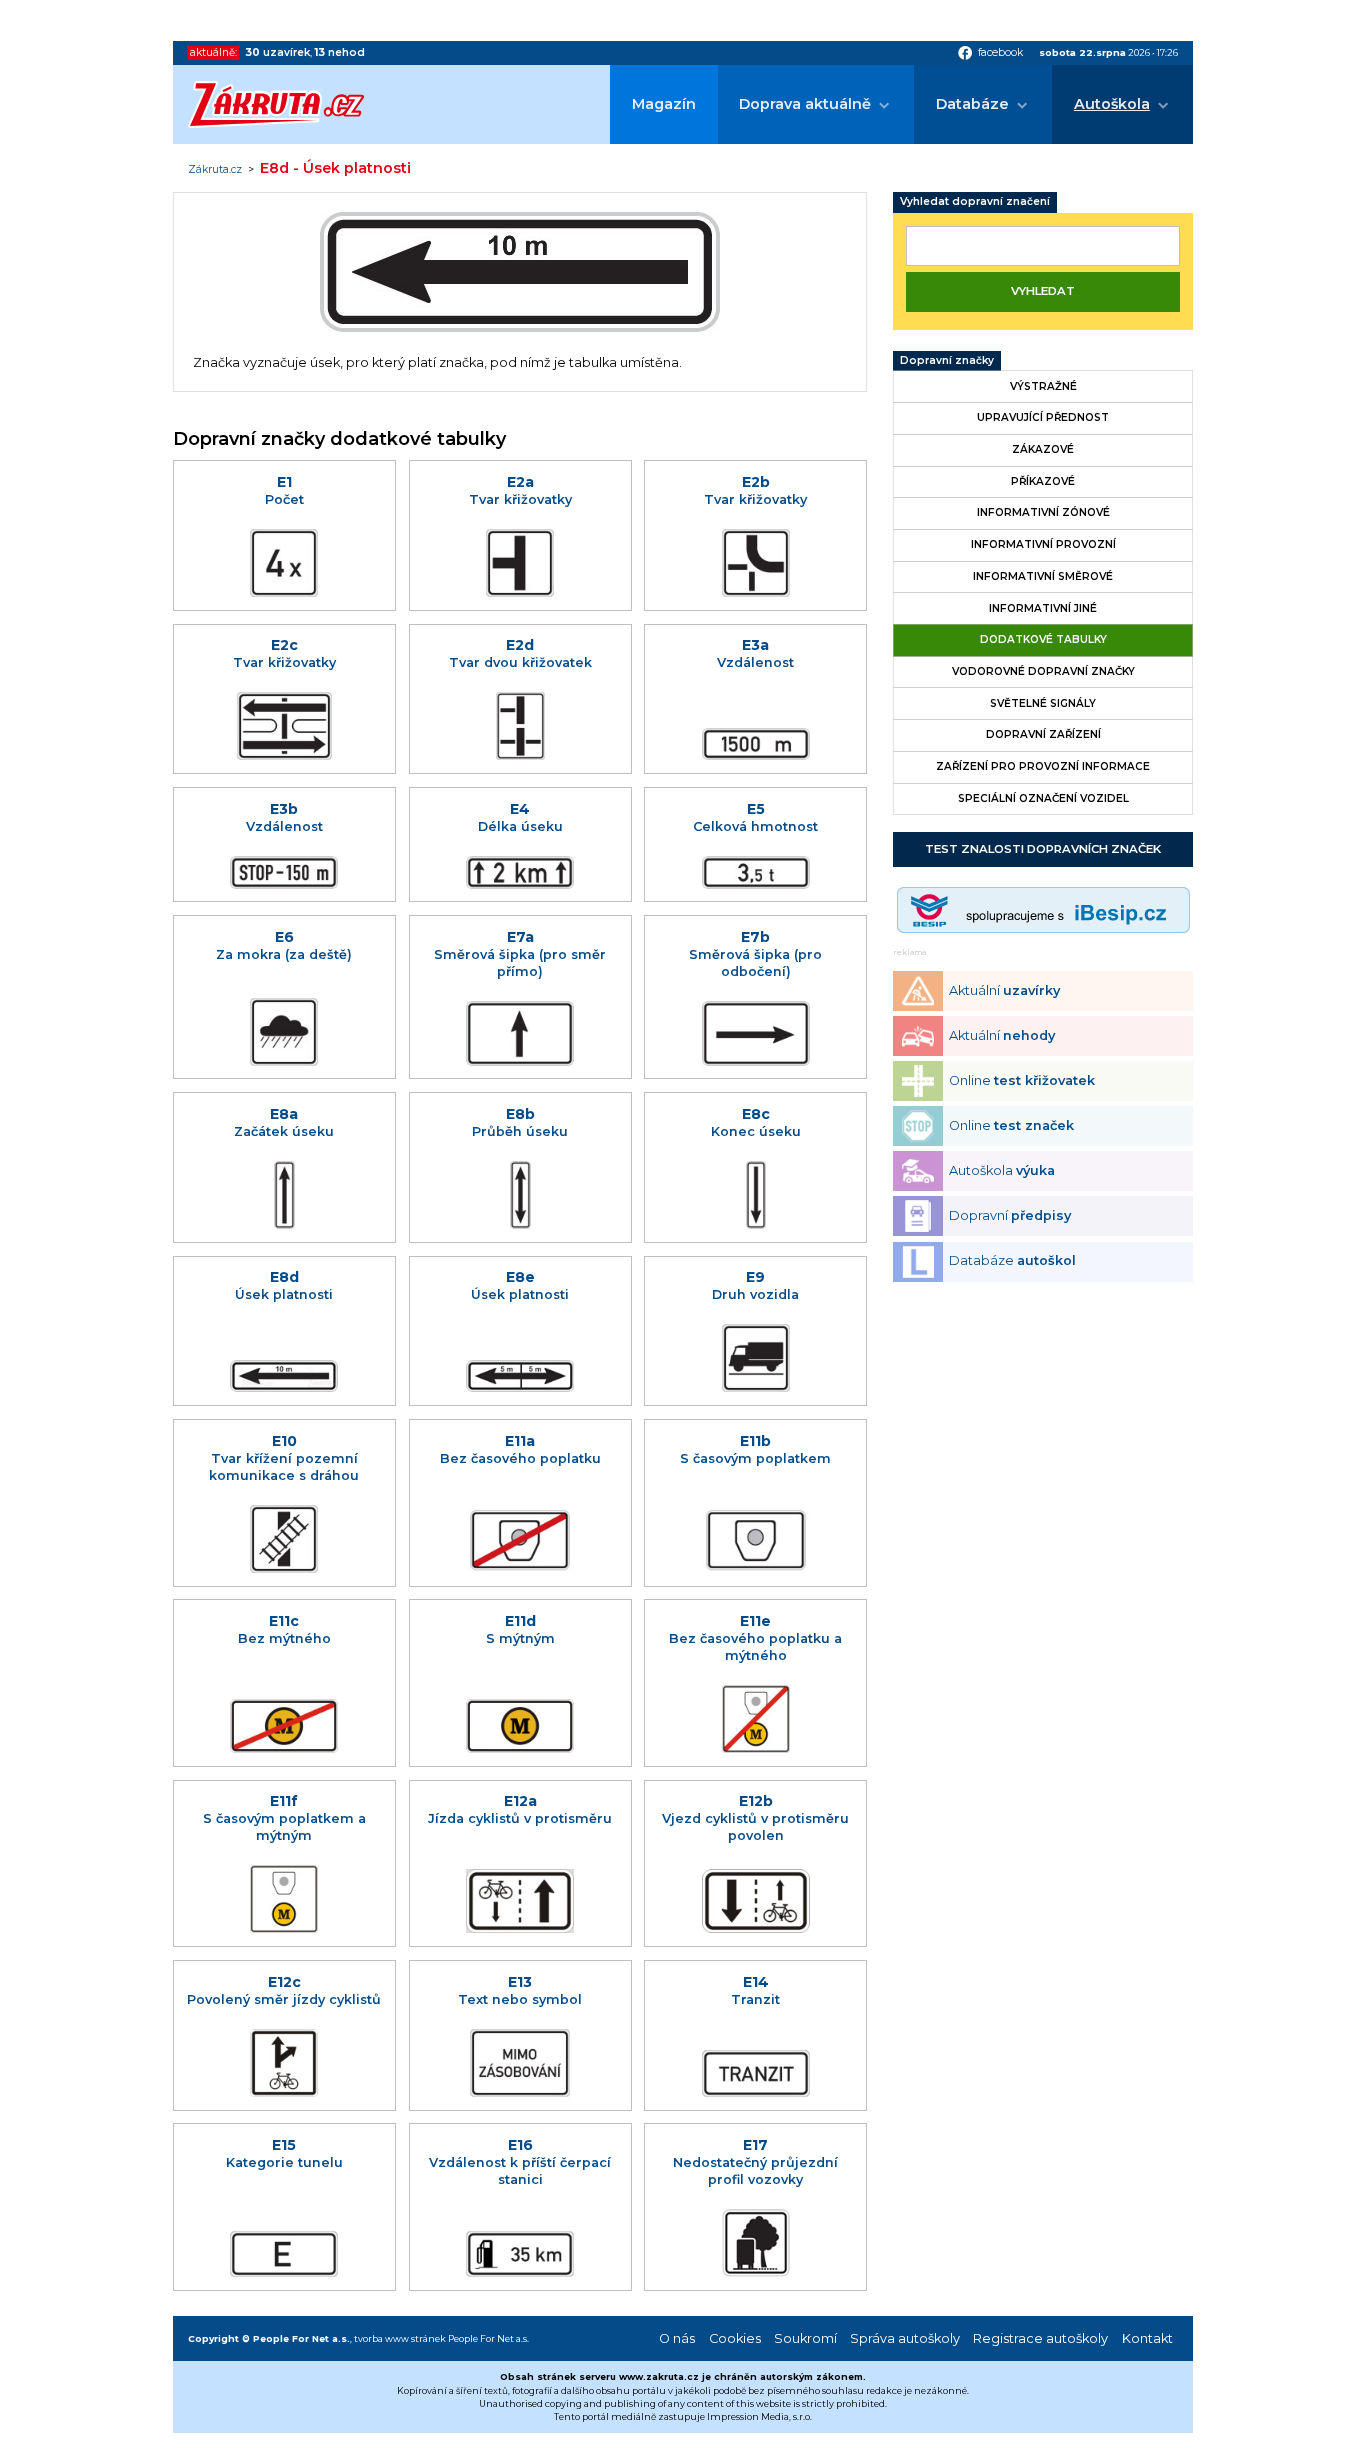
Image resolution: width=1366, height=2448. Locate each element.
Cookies (735, 2338)
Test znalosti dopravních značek (1043, 849)
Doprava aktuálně (805, 104)
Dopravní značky (947, 360)
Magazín (664, 104)
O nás (677, 2338)
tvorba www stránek (400, 2338)
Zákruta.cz (215, 170)
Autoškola (1112, 104)
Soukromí (805, 2338)
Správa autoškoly (905, 2338)
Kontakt (1147, 2338)
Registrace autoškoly (1040, 2338)
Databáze (972, 104)
